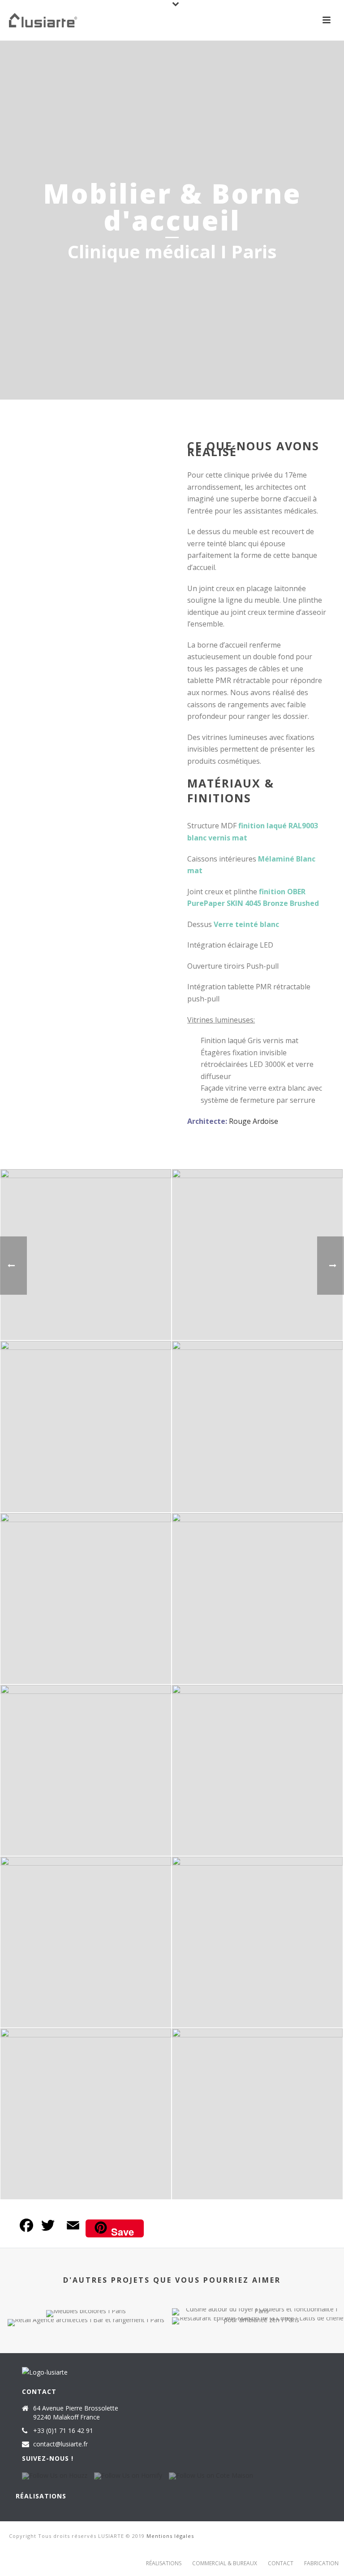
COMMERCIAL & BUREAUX (225, 2563)
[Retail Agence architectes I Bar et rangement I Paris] (86, 2350)
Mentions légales (170, 2536)
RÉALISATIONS (164, 2563)
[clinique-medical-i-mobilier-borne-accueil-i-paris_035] (86, 1255)
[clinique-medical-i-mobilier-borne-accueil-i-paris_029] (86, 1599)
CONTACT (281, 2563)
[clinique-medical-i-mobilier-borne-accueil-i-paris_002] (257, 1599)
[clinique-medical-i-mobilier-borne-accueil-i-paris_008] (257, 1770)
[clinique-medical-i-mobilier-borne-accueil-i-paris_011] (86, 1942)
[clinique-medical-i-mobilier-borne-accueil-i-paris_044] (257, 1255)
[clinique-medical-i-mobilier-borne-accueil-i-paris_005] (86, 1770)
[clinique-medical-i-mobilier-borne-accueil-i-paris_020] (257, 1942)
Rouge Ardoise (254, 1121)
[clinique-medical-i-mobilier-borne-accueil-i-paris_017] (257, 1426)
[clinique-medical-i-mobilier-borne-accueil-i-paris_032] (86, 2114)
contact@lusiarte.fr (60, 2444)
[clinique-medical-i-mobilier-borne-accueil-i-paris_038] (257, 2114)
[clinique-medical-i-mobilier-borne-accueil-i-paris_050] (86, 1426)
